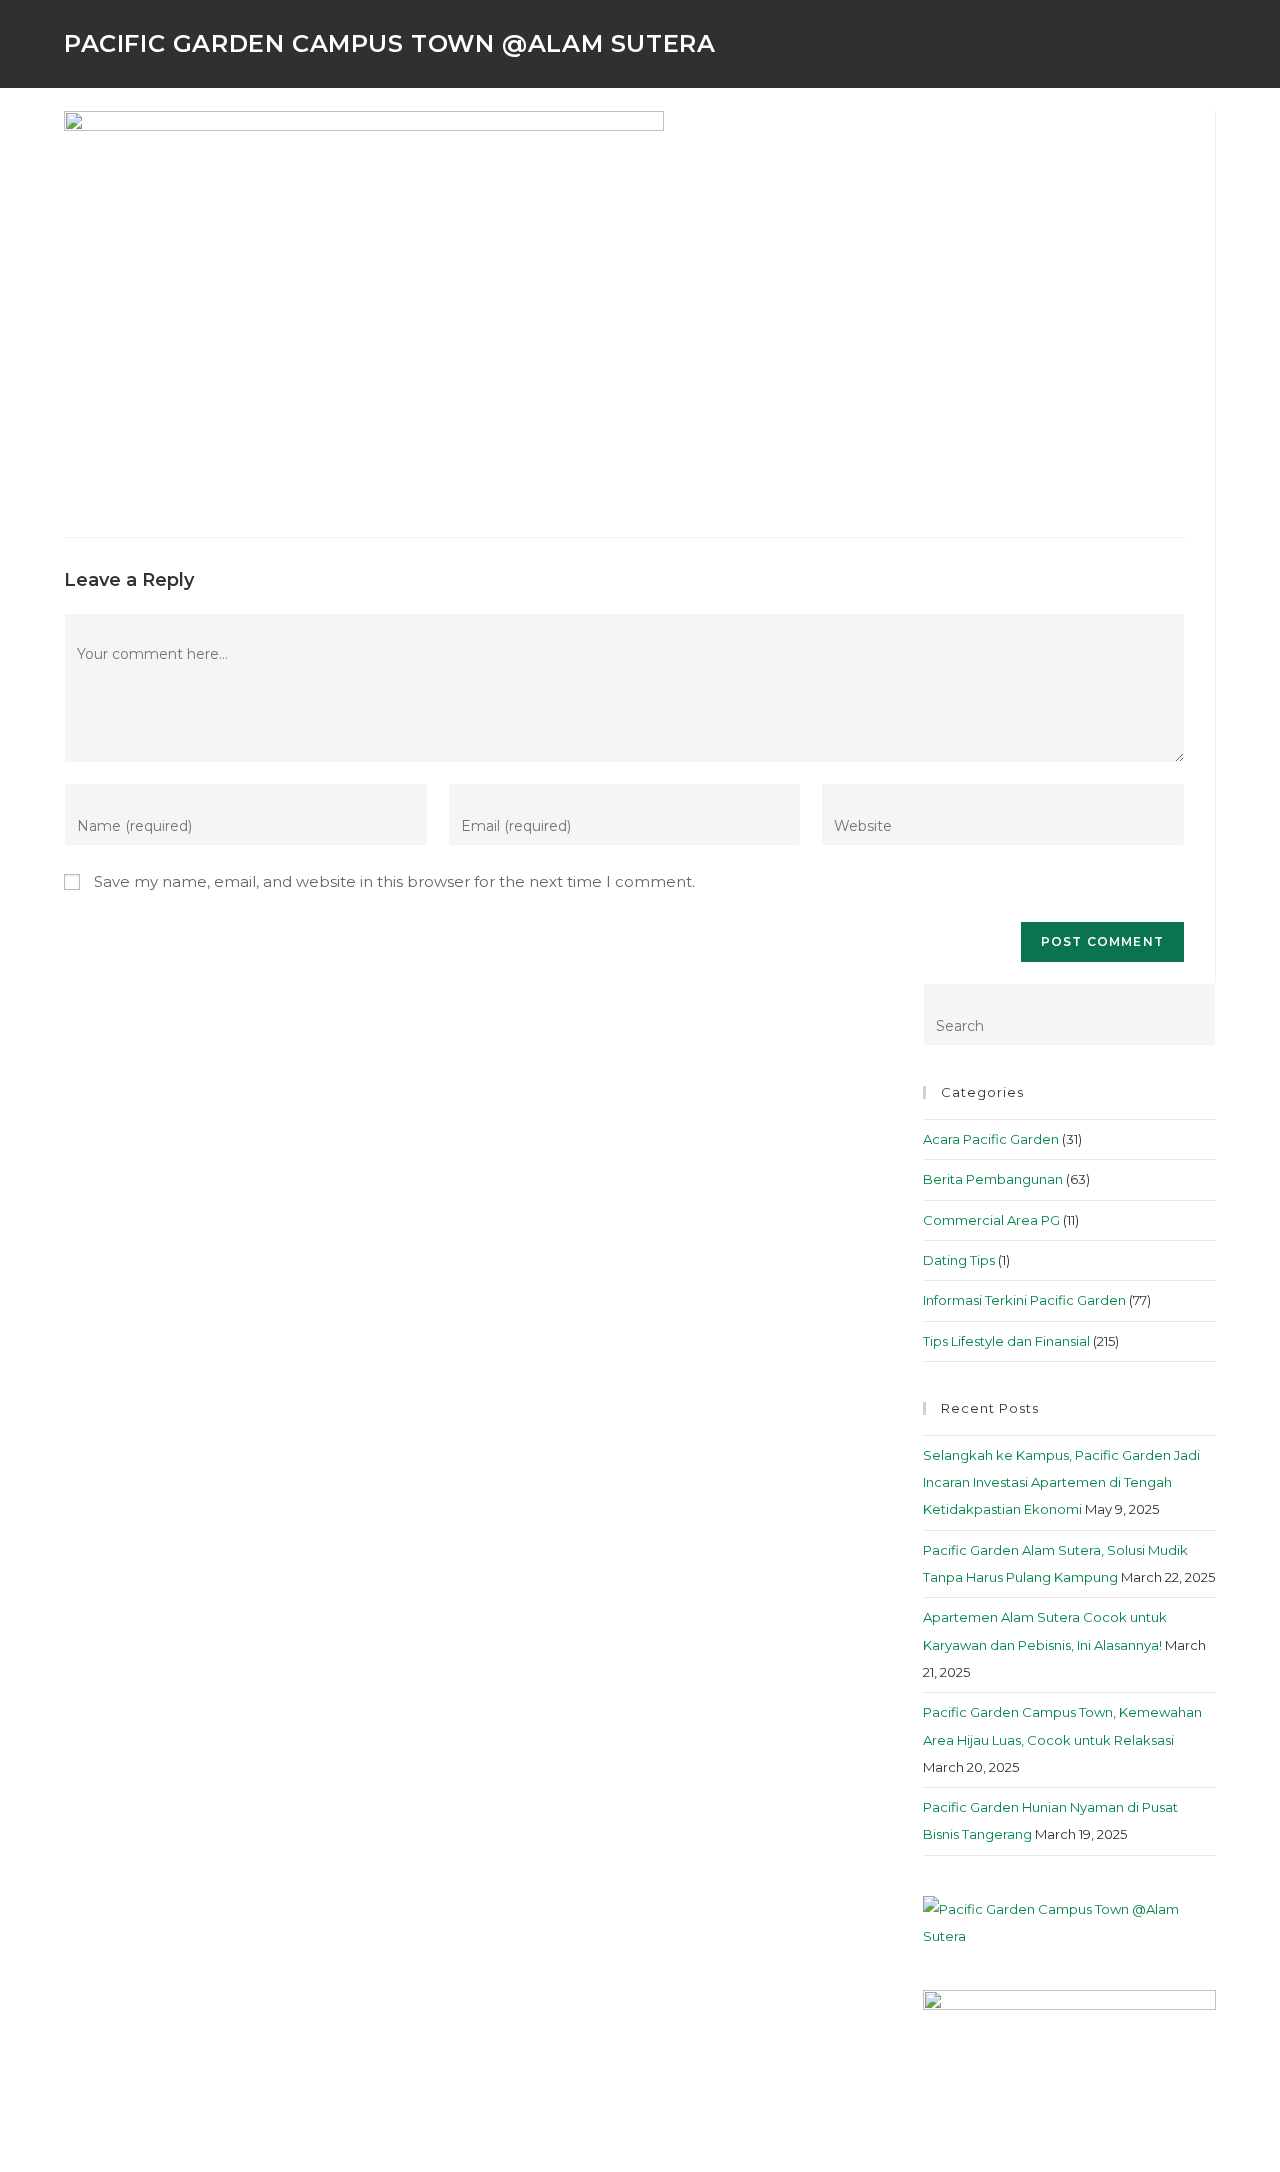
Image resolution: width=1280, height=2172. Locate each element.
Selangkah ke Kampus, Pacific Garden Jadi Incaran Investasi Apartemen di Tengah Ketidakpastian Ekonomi (1061, 1482)
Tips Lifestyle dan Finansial (1006, 1341)
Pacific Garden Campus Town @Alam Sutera (389, 43)
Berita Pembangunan (993, 1179)
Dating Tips (959, 1260)
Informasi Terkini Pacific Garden (1024, 1300)
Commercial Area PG (991, 1220)
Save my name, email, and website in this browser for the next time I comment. (394, 881)
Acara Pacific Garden (991, 1139)
